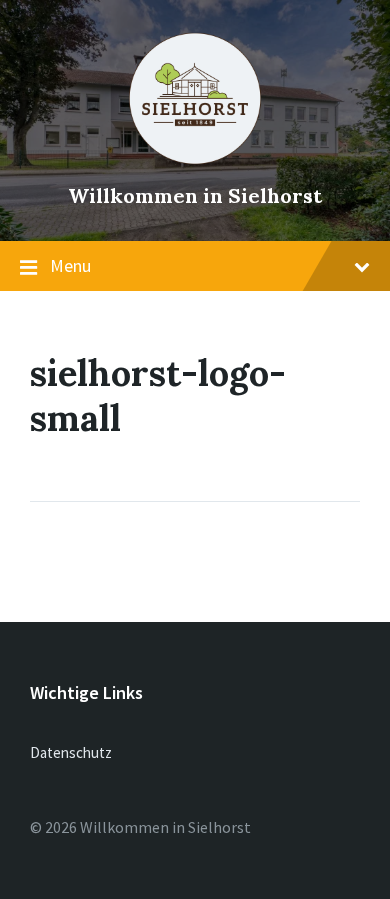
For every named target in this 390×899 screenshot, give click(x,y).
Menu (70, 265)
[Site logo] (195, 161)
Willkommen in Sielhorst (195, 195)
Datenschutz (71, 752)
